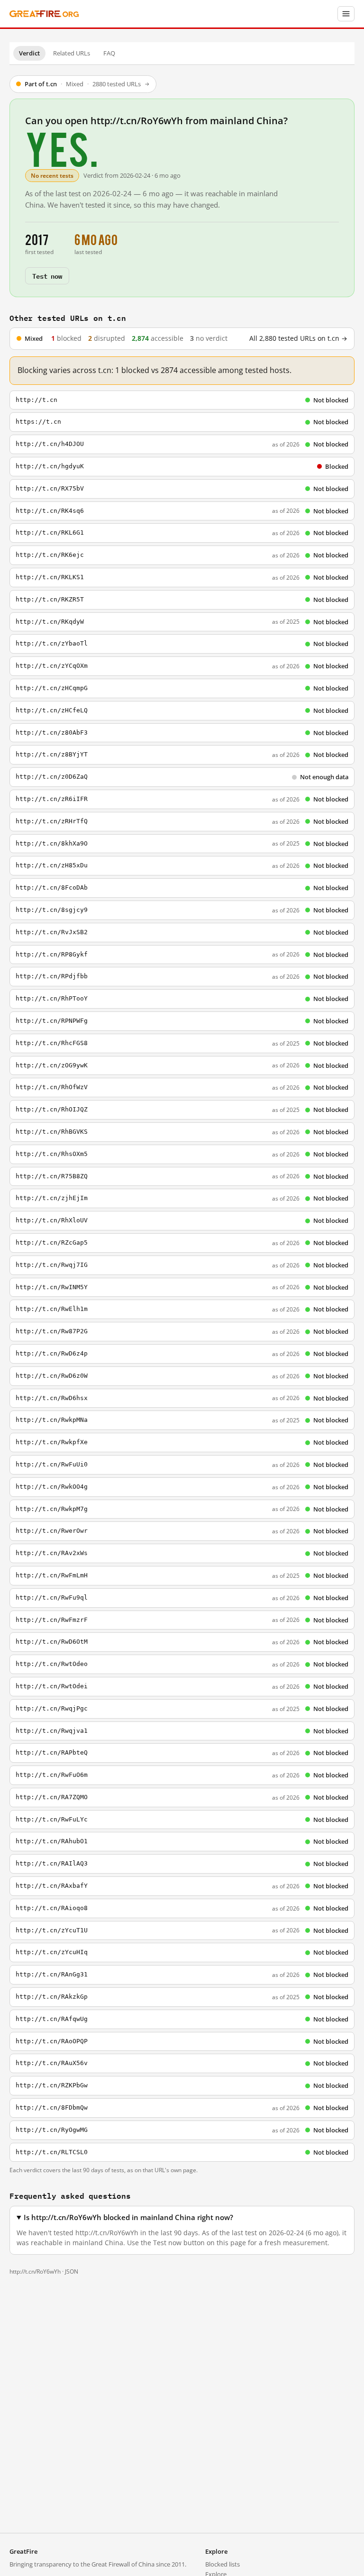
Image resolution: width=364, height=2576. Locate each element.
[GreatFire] (44, 14)
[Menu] (346, 14)
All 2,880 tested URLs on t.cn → (298, 338)
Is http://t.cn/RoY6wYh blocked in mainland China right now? (128, 2217)
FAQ (109, 53)
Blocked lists (223, 2564)
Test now (47, 276)
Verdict (29, 53)
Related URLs (72, 53)
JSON (72, 2271)
